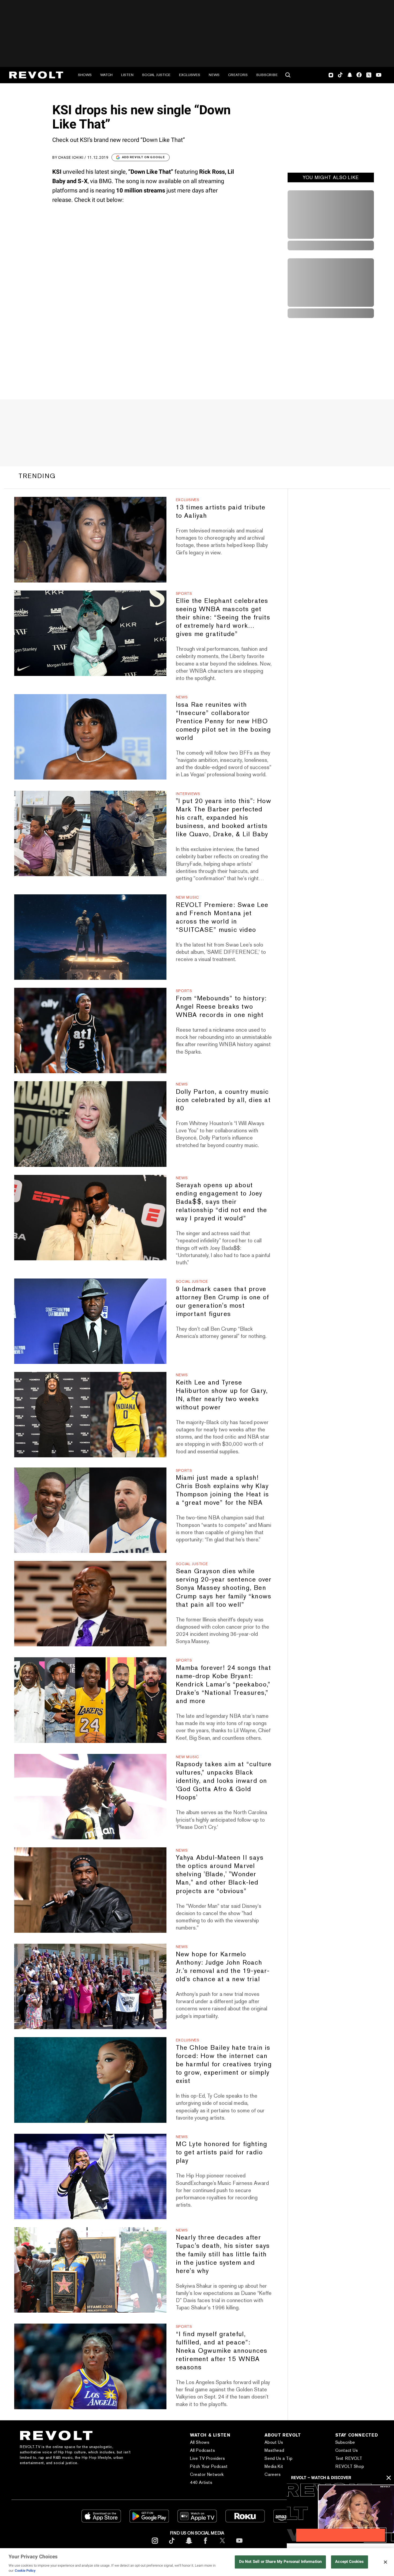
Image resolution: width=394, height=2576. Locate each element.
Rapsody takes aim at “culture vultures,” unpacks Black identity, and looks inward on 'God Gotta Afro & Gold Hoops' (224, 1781)
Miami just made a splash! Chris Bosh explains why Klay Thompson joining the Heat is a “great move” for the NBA (222, 1490)
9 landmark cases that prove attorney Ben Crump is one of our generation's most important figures (222, 1301)
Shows (85, 75)
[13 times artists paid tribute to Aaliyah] (90, 540)
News (214, 75)
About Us (274, 2442)
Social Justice (156, 75)
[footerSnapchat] (189, 2545)
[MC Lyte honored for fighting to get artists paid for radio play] (90, 2176)
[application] (340, 2513)
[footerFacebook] (206, 2545)
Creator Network (207, 2474)
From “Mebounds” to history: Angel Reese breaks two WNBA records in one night (221, 1006)
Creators (238, 75)
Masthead (274, 2450)
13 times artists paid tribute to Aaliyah (221, 511)
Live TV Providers (207, 2458)
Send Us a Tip (278, 2458)
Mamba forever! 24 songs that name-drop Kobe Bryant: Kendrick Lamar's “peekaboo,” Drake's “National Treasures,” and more (224, 1684)
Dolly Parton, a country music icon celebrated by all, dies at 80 (223, 1100)
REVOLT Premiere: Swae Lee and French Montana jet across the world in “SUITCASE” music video (222, 917)
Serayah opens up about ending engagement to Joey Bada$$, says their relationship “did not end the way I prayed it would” (222, 1202)
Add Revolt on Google (144, 157)
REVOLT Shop (350, 2466)
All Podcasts (202, 2450)
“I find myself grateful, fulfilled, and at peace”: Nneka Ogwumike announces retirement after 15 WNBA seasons (222, 2350)
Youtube (379, 75)
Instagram (331, 75)
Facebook (359, 75)
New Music (187, 897)
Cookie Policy (25, 2571)
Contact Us (347, 2450)
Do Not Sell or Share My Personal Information (280, 2562)
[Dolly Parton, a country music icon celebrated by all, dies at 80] (90, 1124)
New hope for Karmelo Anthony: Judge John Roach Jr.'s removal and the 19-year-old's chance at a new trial (223, 1966)
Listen (127, 75)
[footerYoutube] (239, 2545)
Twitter (369, 75)
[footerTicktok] (172, 2545)
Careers (273, 2474)
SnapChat (350, 75)
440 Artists (201, 2482)
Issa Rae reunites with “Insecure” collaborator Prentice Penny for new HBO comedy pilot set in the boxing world (224, 721)
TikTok (340, 75)
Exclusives (190, 75)
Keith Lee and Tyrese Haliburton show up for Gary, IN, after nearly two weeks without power (222, 1395)
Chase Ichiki (71, 157)
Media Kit (274, 2466)
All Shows (200, 2442)
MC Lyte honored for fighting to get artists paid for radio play (222, 2152)
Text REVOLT (349, 2458)
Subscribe (267, 75)
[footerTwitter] (222, 2545)
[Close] (385, 2562)
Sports (184, 593)
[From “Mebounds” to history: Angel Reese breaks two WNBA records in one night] (90, 1030)
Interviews (188, 794)
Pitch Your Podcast (209, 2466)
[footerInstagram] (155, 2545)
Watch (106, 75)
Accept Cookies (349, 2562)
